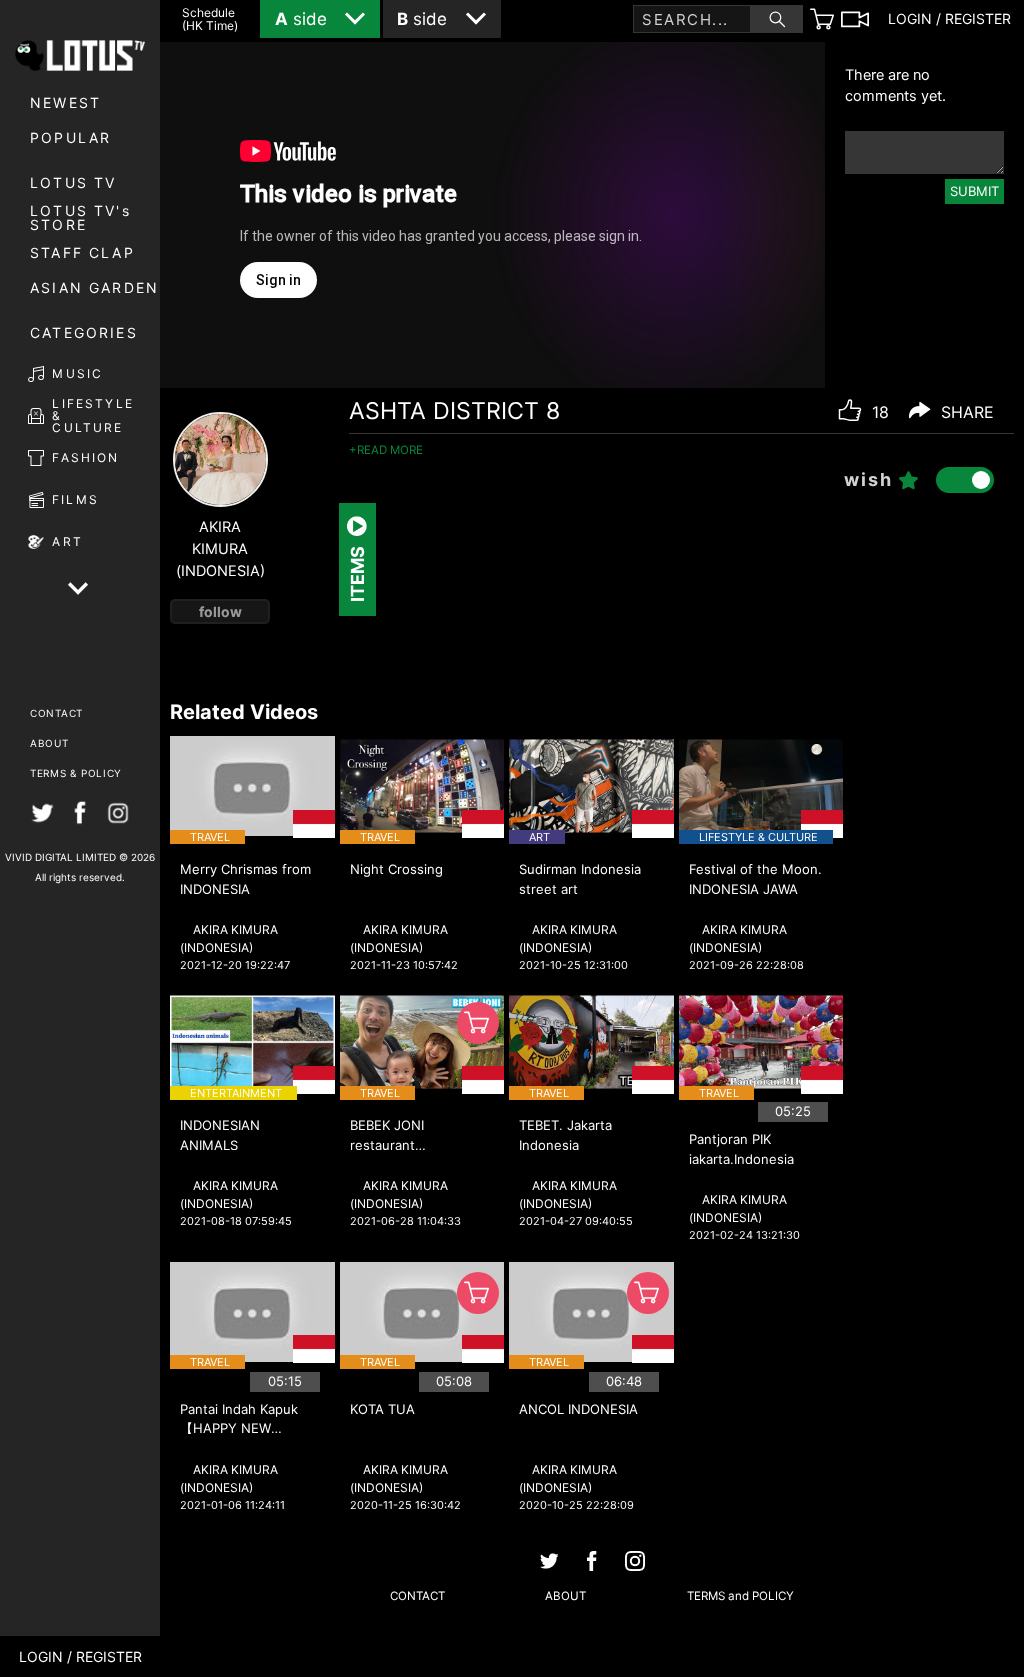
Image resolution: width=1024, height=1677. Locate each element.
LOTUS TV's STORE (80, 218)
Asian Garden (94, 287)
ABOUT (49, 743)
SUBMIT (974, 191)
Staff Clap (82, 252)
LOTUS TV (73, 182)
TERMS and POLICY (740, 1596)
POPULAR (70, 137)
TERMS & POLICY (76, 773)
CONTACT (56, 713)
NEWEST (65, 102)
